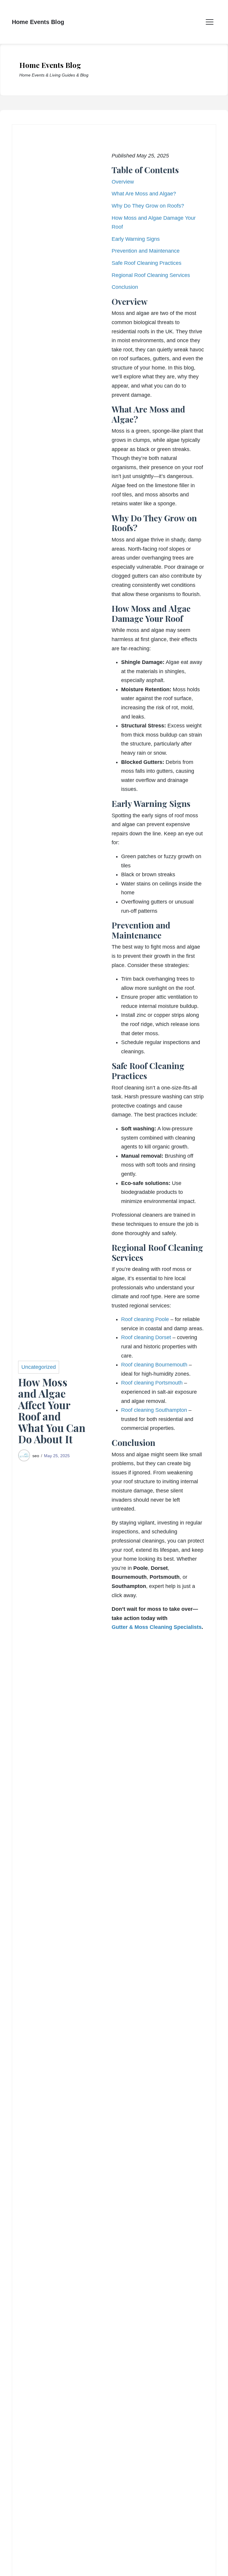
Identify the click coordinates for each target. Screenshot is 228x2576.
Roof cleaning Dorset (146, 1337)
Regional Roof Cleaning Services (151, 275)
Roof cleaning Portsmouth (152, 1383)
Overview (123, 182)
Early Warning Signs (136, 239)
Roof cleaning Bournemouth (154, 1365)
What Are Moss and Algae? (144, 194)
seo (36, 1456)
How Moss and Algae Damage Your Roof (154, 223)
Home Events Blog (38, 22)
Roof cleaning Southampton (154, 1410)
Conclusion (125, 287)
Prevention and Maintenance (146, 251)
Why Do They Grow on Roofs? (148, 206)
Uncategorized (39, 1367)
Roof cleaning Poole (145, 1319)
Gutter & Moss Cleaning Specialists (157, 1627)
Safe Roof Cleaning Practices (147, 263)
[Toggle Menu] (210, 22)
